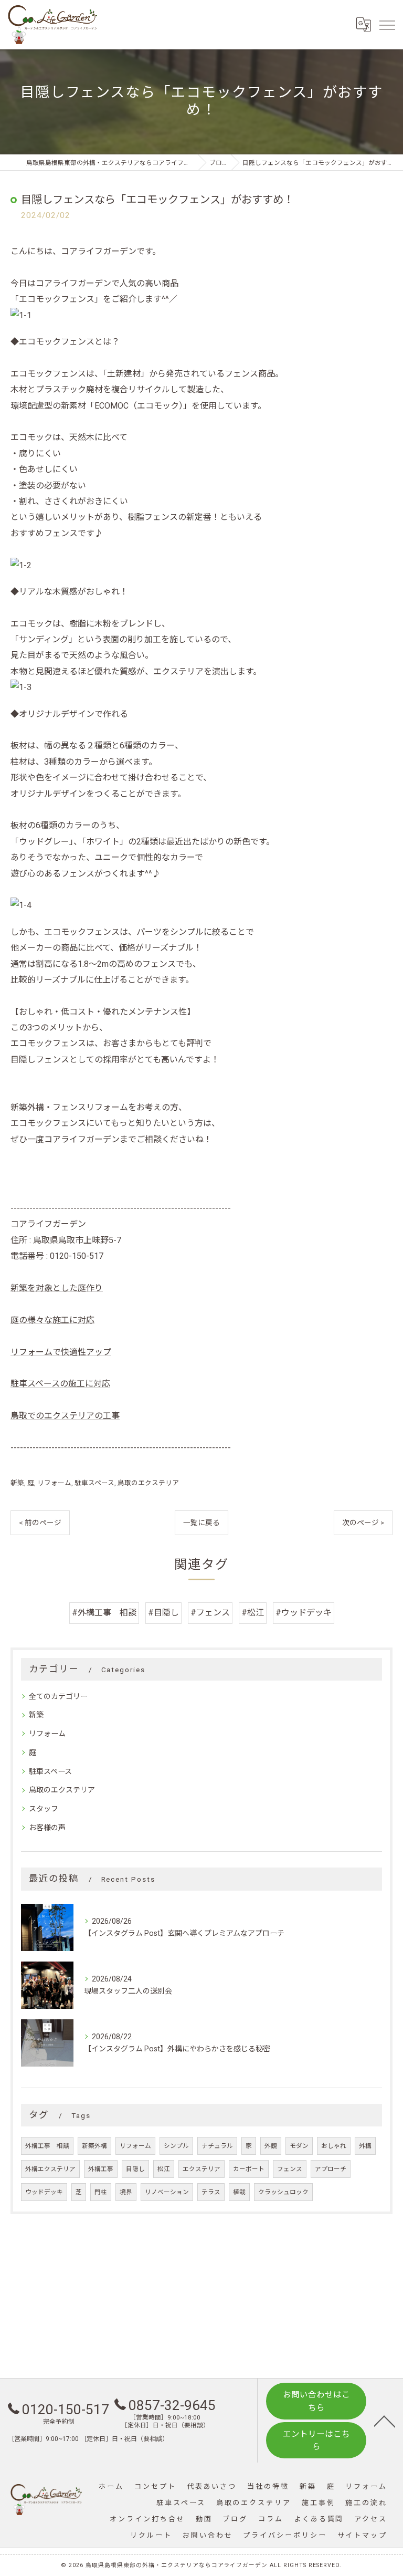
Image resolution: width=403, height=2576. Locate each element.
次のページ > (363, 1522)
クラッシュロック (283, 2192)
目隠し (135, 2169)
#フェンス (210, 1613)
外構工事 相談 (47, 2146)
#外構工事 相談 (104, 1613)
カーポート (249, 2169)
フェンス (290, 2169)
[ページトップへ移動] (385, 2421)
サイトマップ (362, 2535)
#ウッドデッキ (304, 1613)
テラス (211, 2192)
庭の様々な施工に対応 (52, 1320)
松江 (164, 2169)
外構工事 (101, 2169)
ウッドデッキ (44, 2192)
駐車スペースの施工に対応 (60, 1384)
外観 (271, 2146)
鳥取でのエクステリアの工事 (65, 1416)
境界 (126, 2192)
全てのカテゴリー (58, 1696)
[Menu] (387, 25)
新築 (17, 1483)
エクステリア (201, 2169)
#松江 (253, 1613)
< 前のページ (40, 1522)
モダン (299, 2146)
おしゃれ (334, 2146)
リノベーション (167, 2192)
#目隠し (163, 1613)
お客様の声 (47, 1828)
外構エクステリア (50, 2169)
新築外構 (94, 2146)
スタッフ (44, 1809)
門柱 (101, 2192)
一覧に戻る (201, 1522)
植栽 (239, 2192)
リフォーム (54, 1483)
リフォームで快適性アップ (61, 1352)
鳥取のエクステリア (148, 1483)
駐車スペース (94, 1483)
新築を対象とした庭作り (57, 1288)
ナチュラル (217, 2146)
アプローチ (331, 2169)
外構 (365, 2146)
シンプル (176, 2146)
